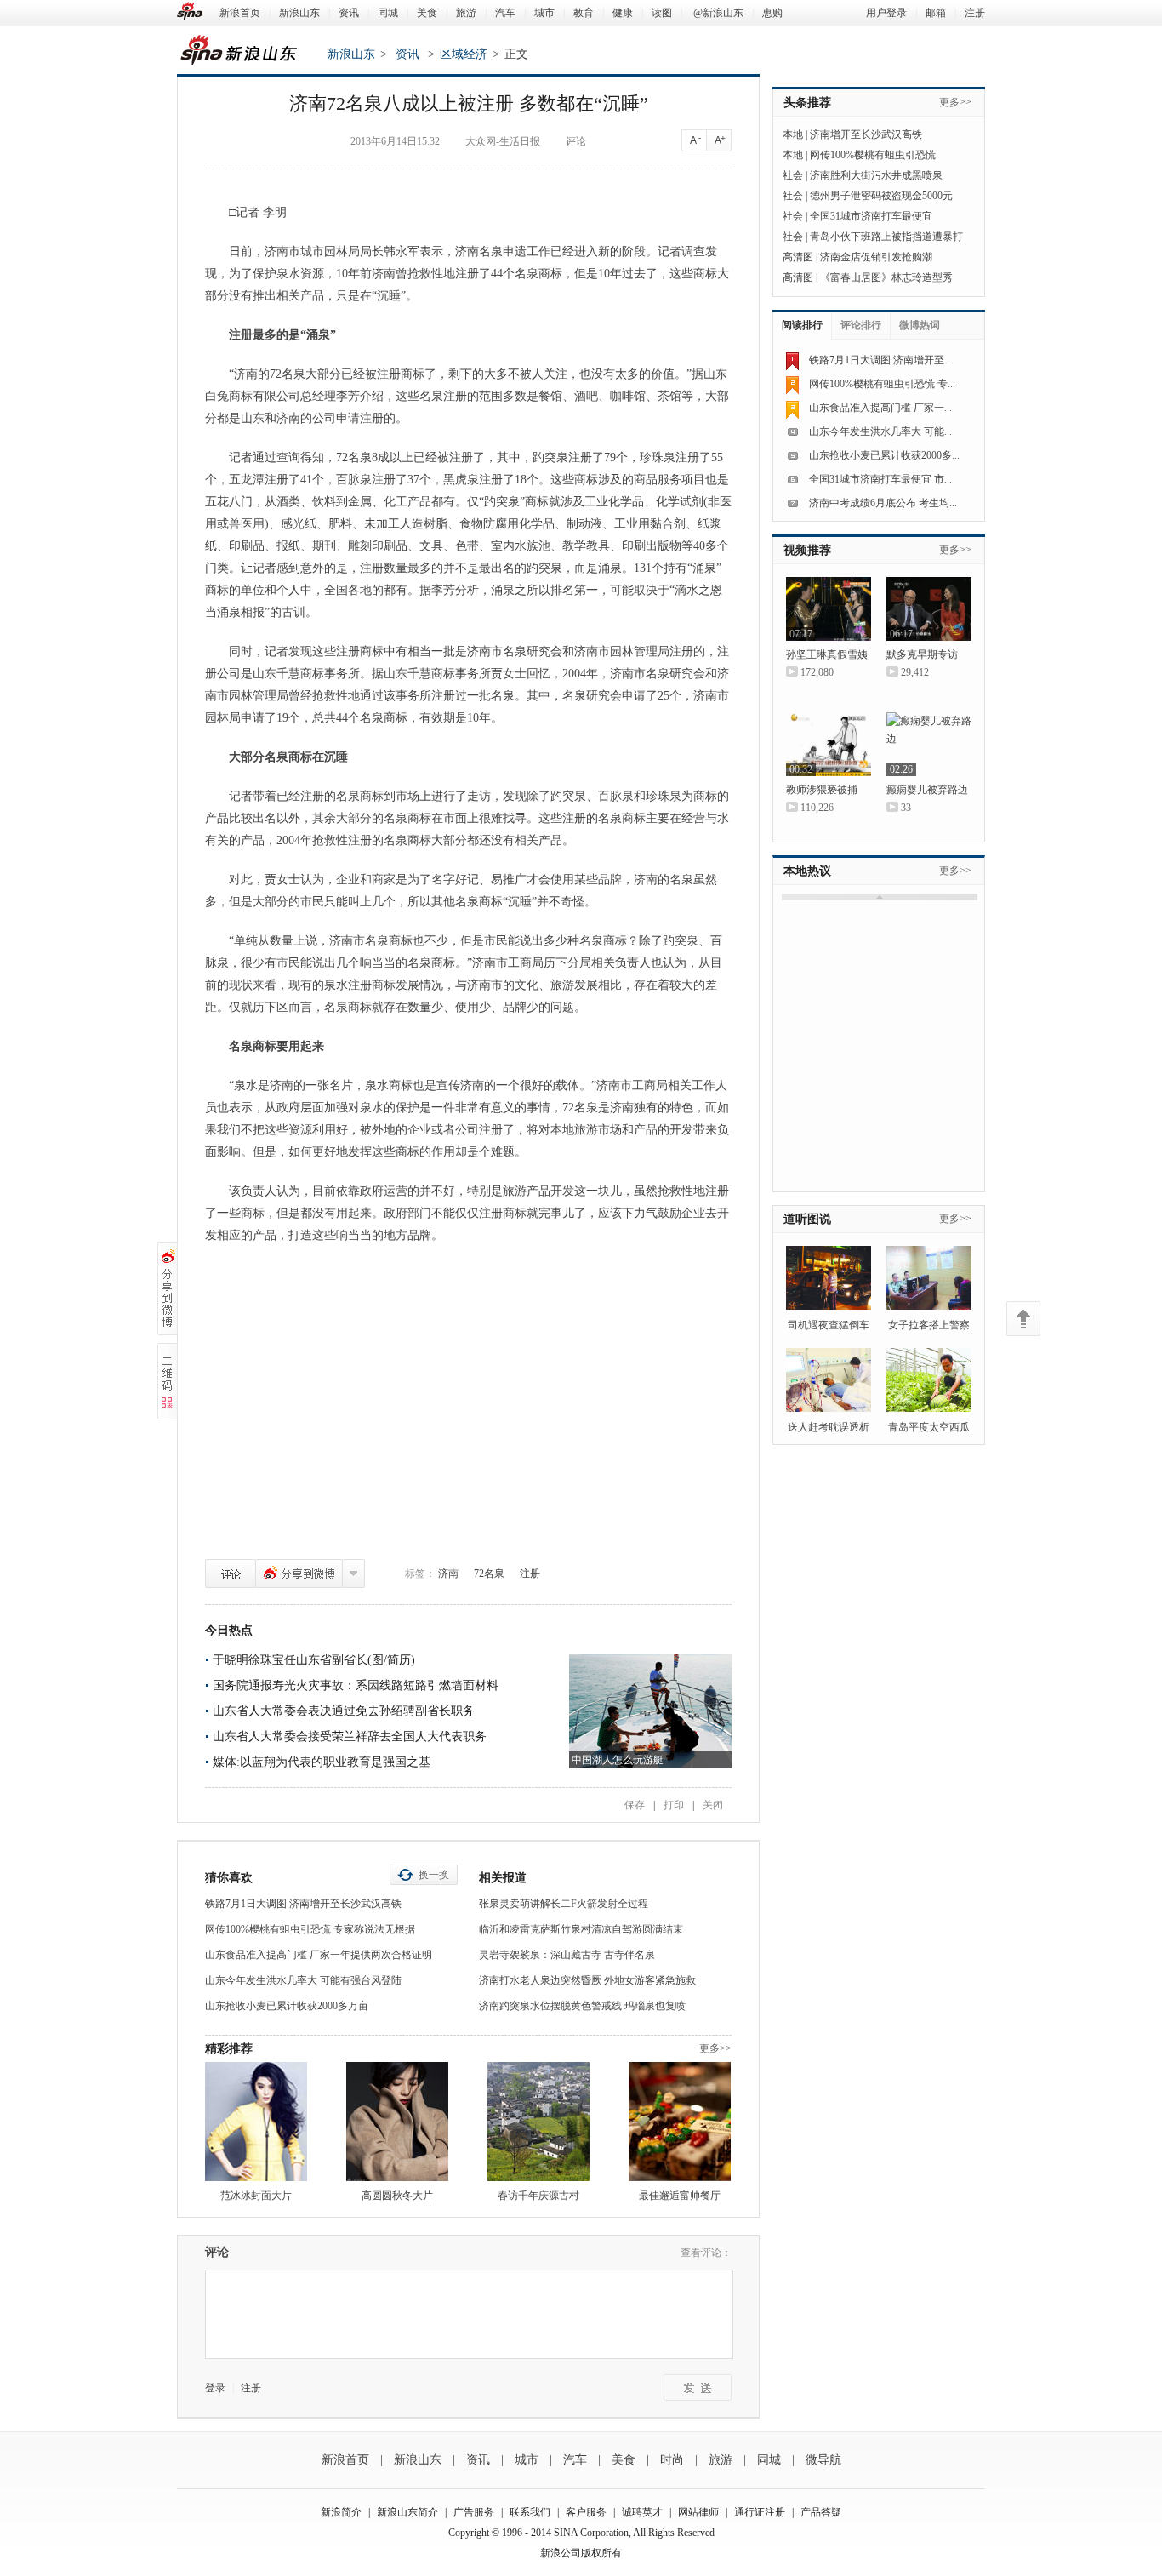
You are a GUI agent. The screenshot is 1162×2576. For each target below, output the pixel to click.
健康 (623, 13)
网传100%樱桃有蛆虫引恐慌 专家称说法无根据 (310, 1929)
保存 (635, 1805)
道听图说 (807, 1219)
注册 (975, 13)
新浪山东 (299, 13)
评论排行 (861, 325)
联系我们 (530, 2512)
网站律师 (698, 2512)
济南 (448, 1574)
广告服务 (474, 2512)
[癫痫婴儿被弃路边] (929, 744)
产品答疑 (821, 2512)
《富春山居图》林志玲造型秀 (886, 277)
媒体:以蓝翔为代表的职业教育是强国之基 (322, 1762)
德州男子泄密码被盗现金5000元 (881, 196)
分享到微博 (299, 1574)
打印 (674, 1805)
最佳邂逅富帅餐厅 (680, 2196)
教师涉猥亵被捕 (822, 790)
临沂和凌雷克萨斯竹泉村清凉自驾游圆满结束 (581, 1929)
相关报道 (503, 1878)
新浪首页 (240, 13)
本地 (793, 134)
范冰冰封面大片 (256, 2196)
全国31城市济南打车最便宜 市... (880, 479)
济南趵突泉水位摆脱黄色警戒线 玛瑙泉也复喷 (582, 2006)
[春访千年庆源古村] (538, 2122)
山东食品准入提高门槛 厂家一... (880, 408)
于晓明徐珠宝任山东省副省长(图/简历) (314, 1660)
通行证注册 (760, 2512)
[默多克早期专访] (929, 609)
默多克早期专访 (922, 654)
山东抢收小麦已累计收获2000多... (884, 455)
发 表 (698, 2388)
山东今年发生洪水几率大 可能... (880, 431)
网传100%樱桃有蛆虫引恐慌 (873, 155)
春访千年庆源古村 (538, 2196)
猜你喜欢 (229, 1878)
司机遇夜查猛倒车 (829, 1325)
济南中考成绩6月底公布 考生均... (883, 503)
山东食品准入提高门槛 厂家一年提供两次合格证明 (319, 1955)
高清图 (798, 257)
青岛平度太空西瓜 (929, 1427)
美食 (427, 13)
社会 (793, 175)
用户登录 (886, 13)
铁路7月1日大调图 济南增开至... (880, 360)
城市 (544, 13)
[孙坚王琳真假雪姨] (829, 609)
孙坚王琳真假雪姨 (827, 654)
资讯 (349, 13)
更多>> (715, 2048)
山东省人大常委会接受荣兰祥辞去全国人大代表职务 (350, 1736)
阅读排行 (802, 325)
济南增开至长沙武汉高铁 (866, 134)
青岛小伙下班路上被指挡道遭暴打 (886, 237)
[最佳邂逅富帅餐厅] (680, 2122)
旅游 (466, 13)
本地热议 (807, 871)
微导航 (823, 2460)
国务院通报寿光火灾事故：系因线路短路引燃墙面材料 (356, 1685)
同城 (388, 13)
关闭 (713, 1805)
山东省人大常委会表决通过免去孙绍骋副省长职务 (344, 1711)
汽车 (505, 13)
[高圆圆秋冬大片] (397, 2122)
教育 (584, 13)
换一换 (434, 1875)
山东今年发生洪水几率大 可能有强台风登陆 (303, 1980)
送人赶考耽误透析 (829, 1427)
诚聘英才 (642, 2512)
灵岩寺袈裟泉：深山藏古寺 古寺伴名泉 (567, 1955)
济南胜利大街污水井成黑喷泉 (876, 175)
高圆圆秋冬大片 (397, 2196)
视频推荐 (807, 550)
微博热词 (920, 325)
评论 (231, 1574)
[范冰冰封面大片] (256, 2122)
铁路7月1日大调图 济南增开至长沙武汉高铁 (303, 1904)
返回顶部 (1023, 1319)
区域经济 (464, 54)
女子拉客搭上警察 (929, 1325)
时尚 (672, 2460)
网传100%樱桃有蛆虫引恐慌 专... (882, 384)
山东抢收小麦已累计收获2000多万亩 (287, 2006)
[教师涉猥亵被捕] (829, 744)
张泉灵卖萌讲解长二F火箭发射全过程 (564, 1904)
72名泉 (489, 1574)
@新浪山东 (718, 13)
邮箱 (936, 13)
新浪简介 (341, 2512)
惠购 (772, 13)
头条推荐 (807, 103)
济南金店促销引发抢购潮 (876, 257)
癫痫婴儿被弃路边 (927, 790)
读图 (662, 13)
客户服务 (586, 2512)
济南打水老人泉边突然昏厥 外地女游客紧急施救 (587, 1980)
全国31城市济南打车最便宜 (871, 216)
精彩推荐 (229, 2049)
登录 (215, 2388)
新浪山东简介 (407, 2512)
